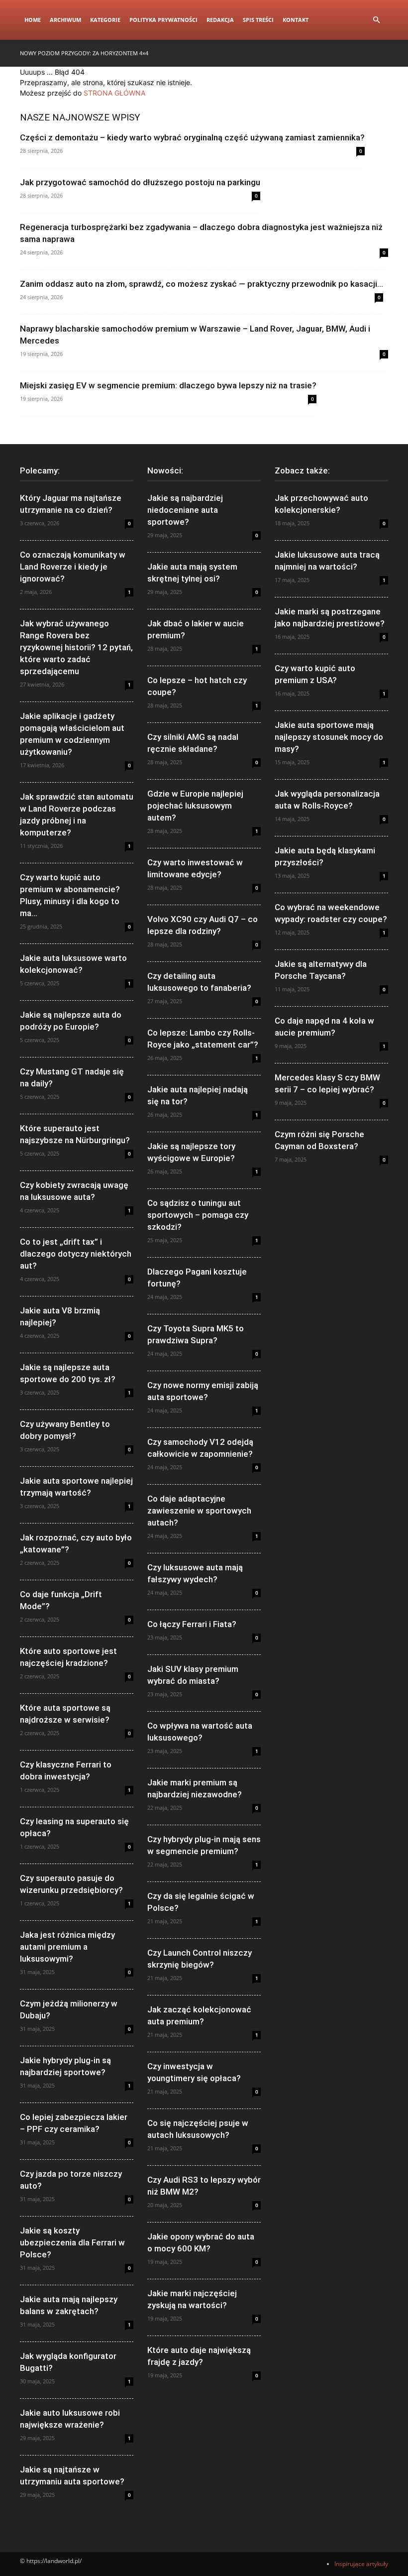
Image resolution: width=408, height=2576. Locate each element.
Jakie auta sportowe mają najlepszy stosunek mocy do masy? (329, 737)
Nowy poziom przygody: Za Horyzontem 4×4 (84, 53)
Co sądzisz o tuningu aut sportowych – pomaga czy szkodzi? (198, 1215)
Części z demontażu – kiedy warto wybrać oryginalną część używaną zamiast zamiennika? (192, 137)
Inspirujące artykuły (361, 2564)
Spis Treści (258, 20)
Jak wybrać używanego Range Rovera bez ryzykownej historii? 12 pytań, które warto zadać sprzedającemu (76, 647)
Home (33, 20)
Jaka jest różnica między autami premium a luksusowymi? (67, 1947)
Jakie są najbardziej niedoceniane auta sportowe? (185, 510)
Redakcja (220, 20)
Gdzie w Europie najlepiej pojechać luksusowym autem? (195, 806)
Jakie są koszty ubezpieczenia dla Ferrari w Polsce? (72, 2242)
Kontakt (296, 20)
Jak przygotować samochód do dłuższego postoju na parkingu (140, 182)
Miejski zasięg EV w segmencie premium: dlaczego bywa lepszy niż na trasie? (168, 385)
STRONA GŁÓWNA (114, 93)
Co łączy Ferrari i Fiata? (192, 1624)
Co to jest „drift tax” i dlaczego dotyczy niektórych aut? (76, 1254)
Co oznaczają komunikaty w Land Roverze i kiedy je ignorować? (73, 567)
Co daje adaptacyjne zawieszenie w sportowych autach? (199, 1511)
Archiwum (65, 20)
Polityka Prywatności (163, 20)
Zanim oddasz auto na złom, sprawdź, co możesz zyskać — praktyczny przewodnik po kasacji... (202, 284)
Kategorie (105, 20)
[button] (376, 20)
